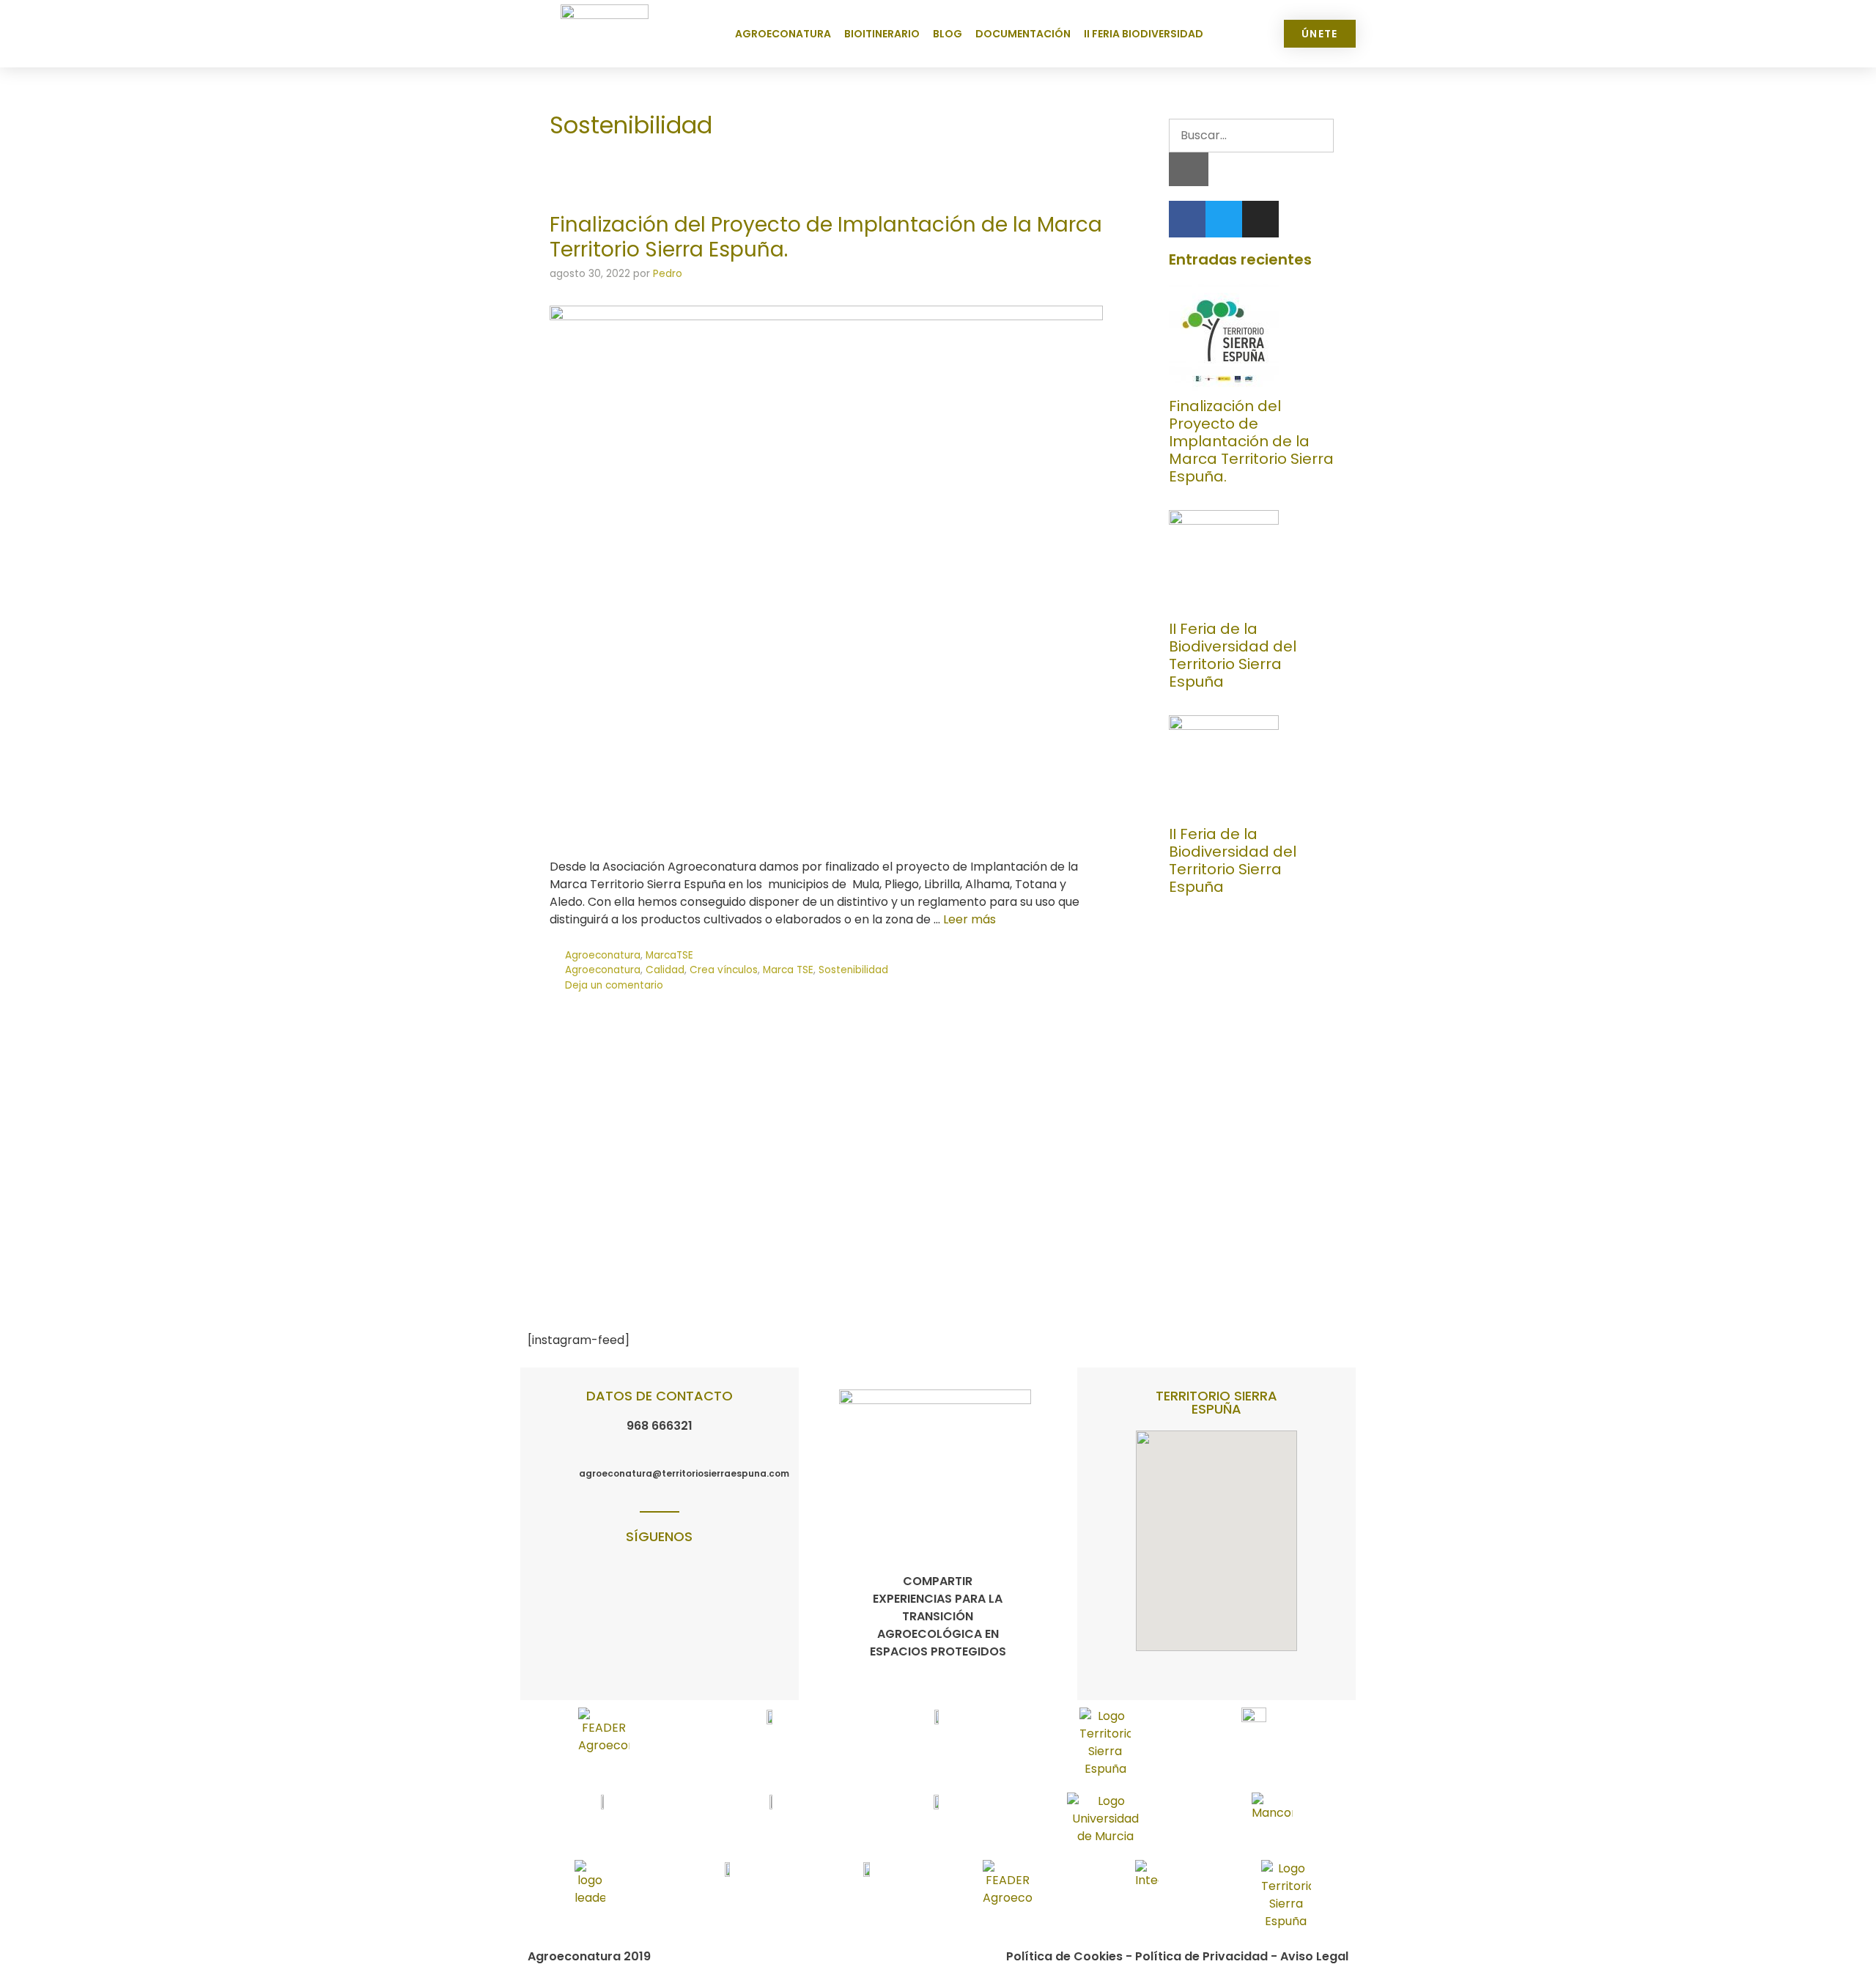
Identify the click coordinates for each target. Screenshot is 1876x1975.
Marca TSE (788, 970)
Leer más (970, 919)
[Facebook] (1187, 219)
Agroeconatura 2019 (589, 1956)
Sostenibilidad (853, 970)
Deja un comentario (614, 985)
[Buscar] (1189, 169)
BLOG (948, 34)
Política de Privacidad (1201, 1956)
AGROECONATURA (783, 34)
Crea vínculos (724, 970)
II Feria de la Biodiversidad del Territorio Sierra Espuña (1233, 655)
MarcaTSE (669, 955)
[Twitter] (1224, 219)
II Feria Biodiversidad (1144, 34)
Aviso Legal (1314, 1956)
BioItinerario (882, 34)
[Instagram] (1260, 219)
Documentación (1023, 34)
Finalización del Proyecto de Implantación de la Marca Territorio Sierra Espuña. (826, 237)
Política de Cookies (1064, 1956)
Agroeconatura (603, 955)
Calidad (665, 970)
